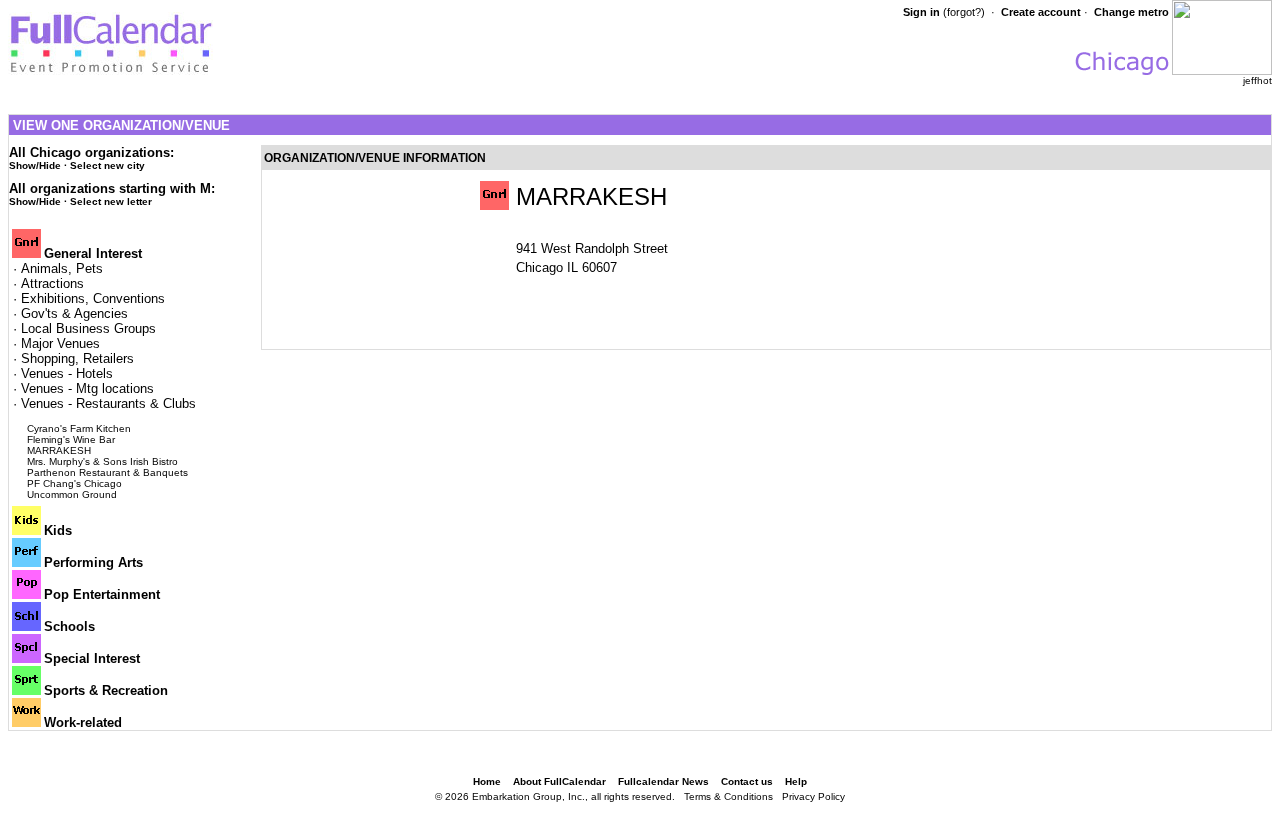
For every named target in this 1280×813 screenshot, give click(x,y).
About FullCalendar (559, 781)
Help (796, 781)
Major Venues (60, 343)
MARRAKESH (59, 450)
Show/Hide (35, 165)
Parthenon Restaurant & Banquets (107, 472)
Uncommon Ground (72, 494)
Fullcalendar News (663, 781)
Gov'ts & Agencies (74, 313)
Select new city (107, 165)
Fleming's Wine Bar (71, 439)
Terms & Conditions (728, 796)
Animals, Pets (62, 268)
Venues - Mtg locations (87, 388)
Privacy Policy (813, 796)
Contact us (747, 781)
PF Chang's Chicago (74, 483)
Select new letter (111, 201)
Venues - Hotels (67, 373)
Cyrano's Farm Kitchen (79, 428)
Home (487, 781)
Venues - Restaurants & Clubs (108, 403)
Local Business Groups (88, 328)
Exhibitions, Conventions (93, 298)
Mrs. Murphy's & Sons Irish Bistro (102, 461)
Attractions (52, 283)
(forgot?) (964, 12)
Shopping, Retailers (77, 358)
